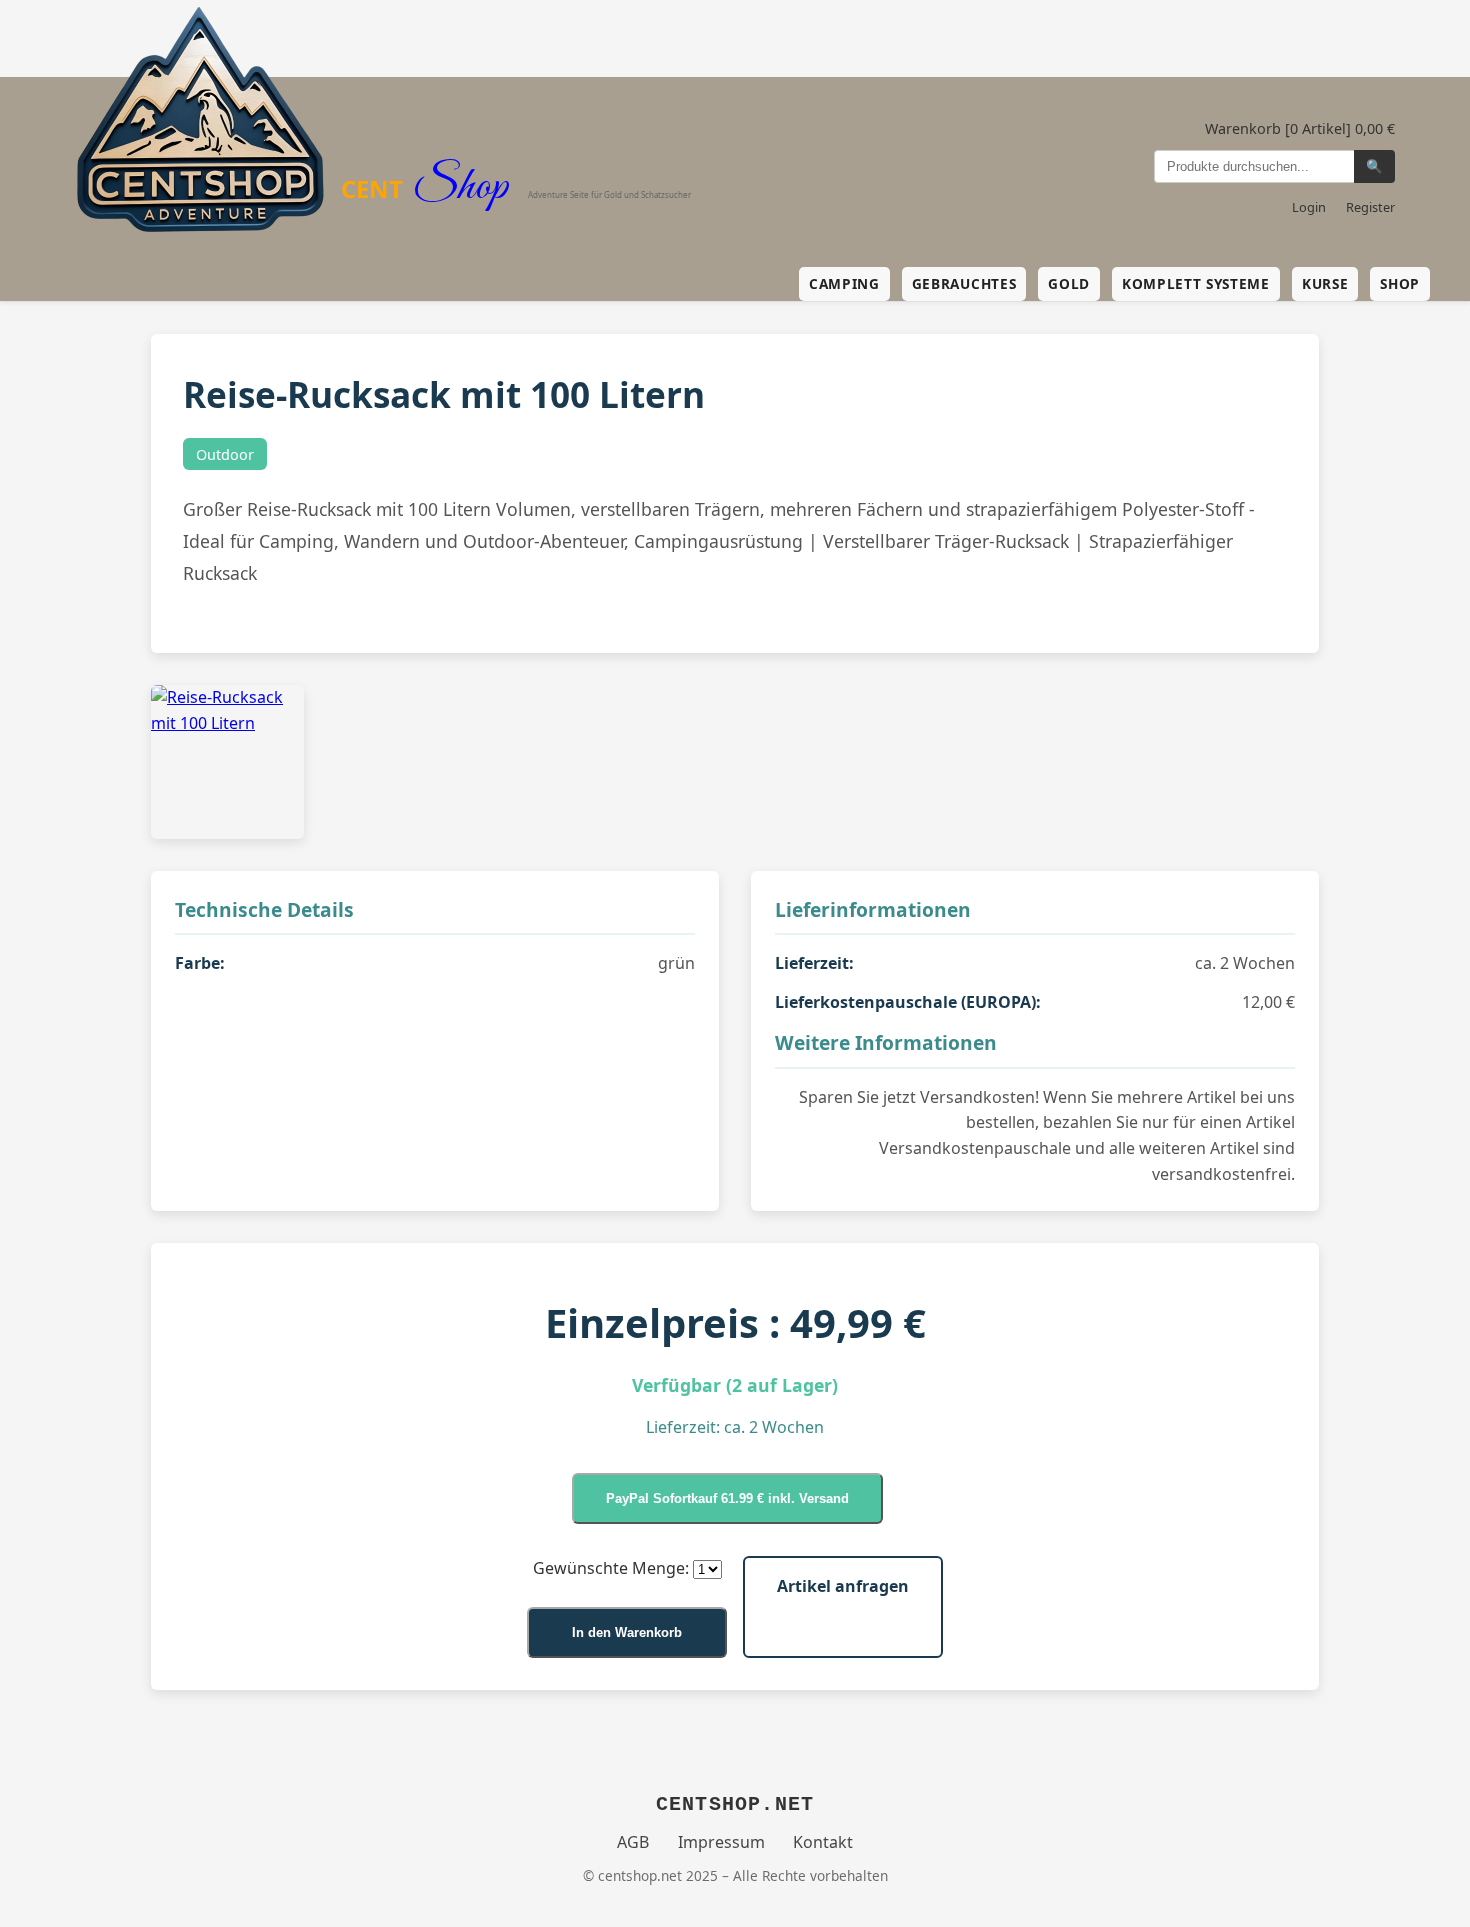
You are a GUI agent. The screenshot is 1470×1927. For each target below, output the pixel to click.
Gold (1069, 283)
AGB (633, 1842)
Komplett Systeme (1196, 283)
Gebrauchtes (964, 283)
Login (1309, 207)
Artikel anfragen (843, 1586)
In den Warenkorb (627, 1632)
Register (1370, 207)
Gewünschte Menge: (611, 1568)
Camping (844, 283)
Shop (1400, 283)
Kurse (1325, 283)
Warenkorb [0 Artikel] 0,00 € (1300, 128)
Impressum (721, 1842)
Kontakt (823, 1842)
